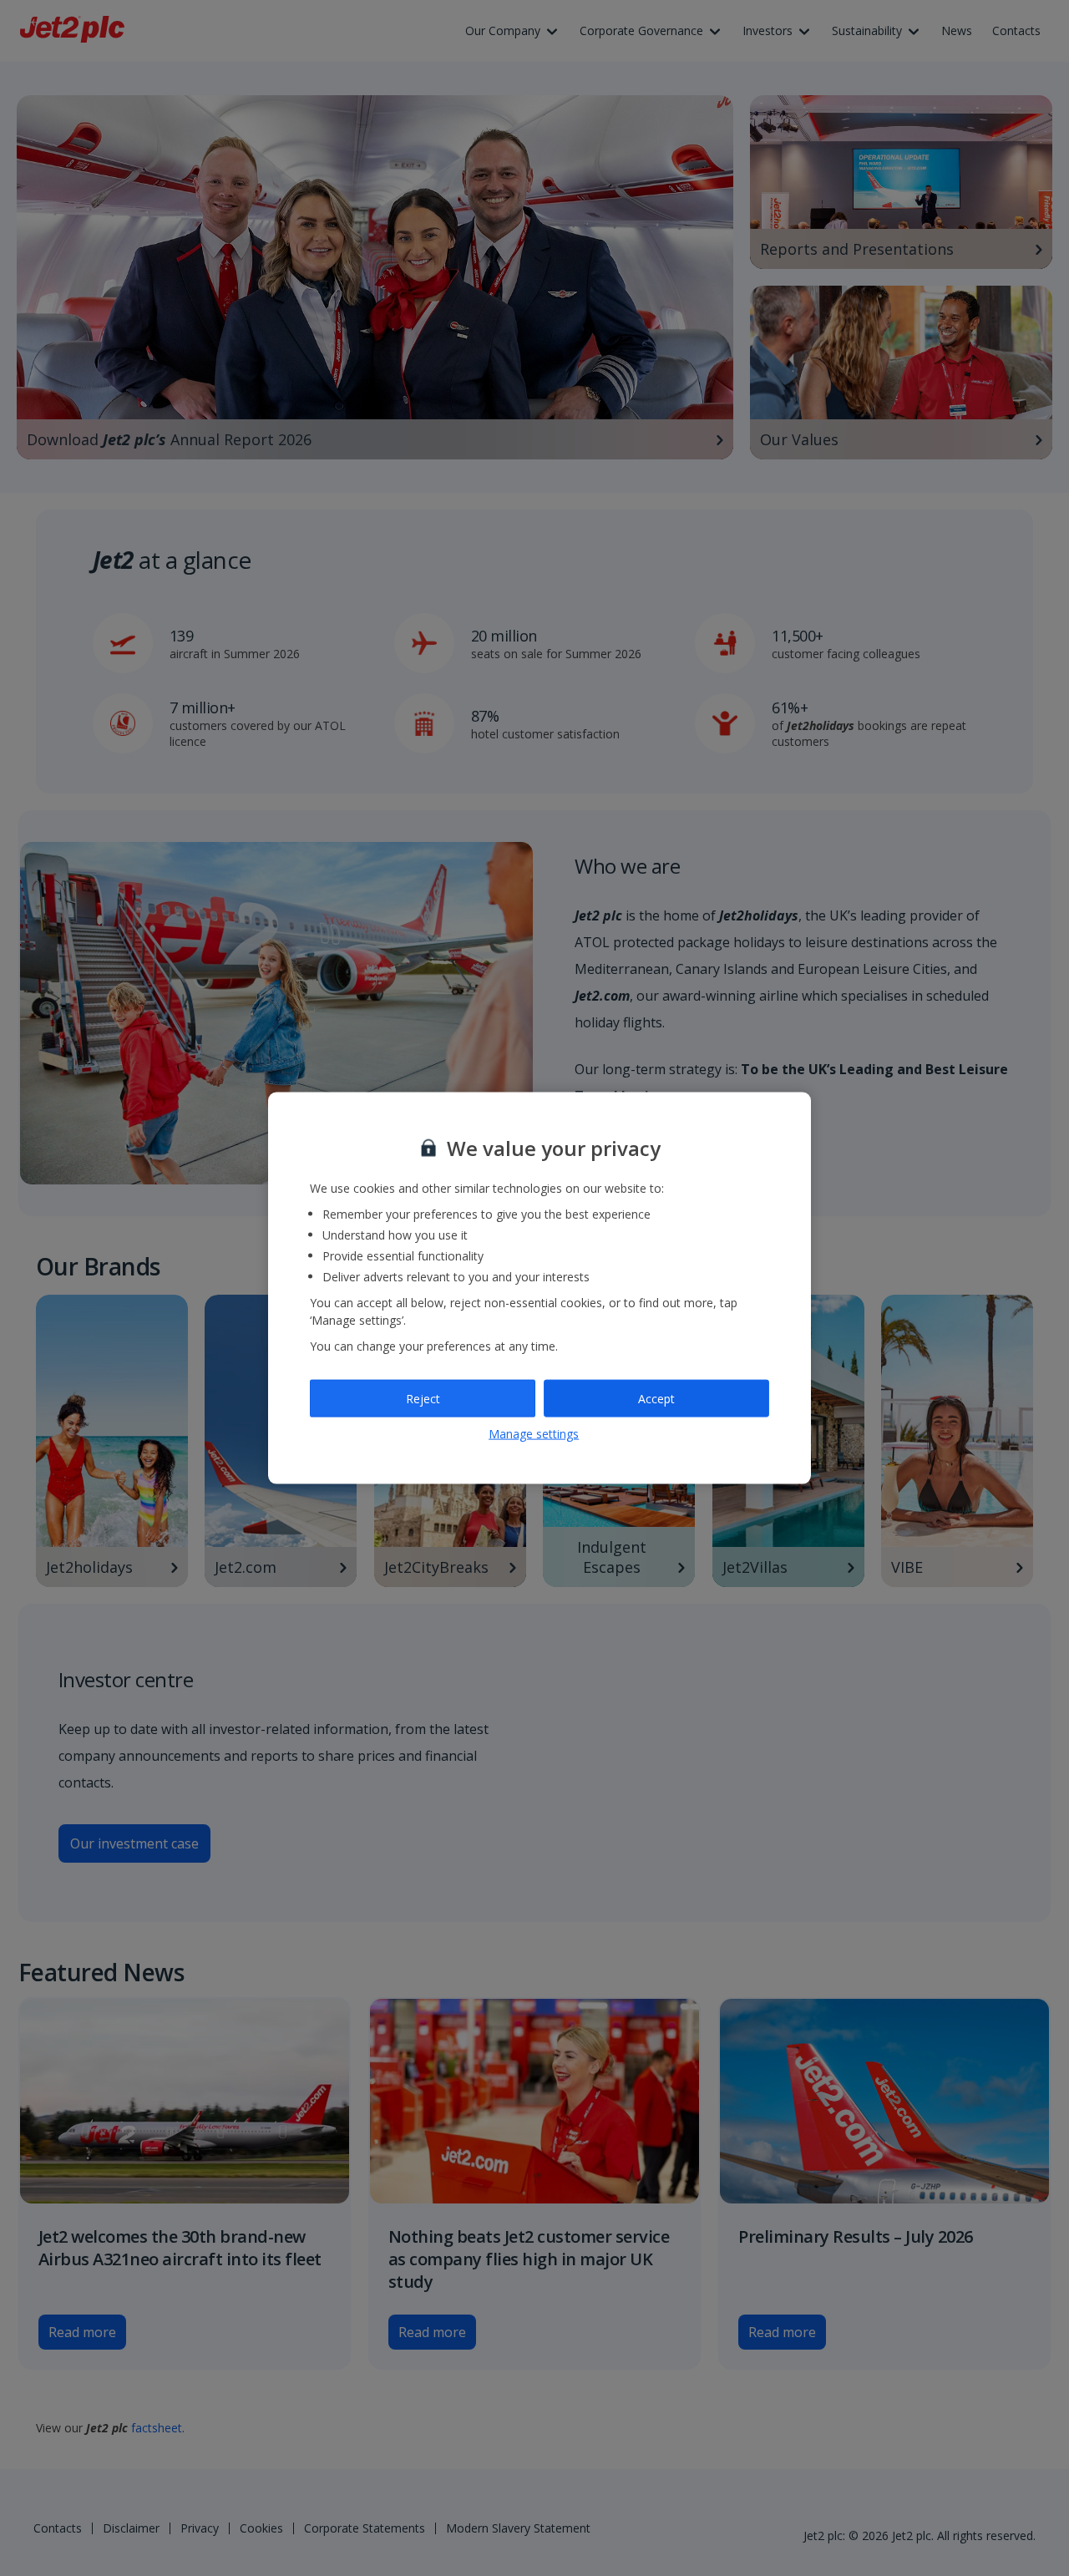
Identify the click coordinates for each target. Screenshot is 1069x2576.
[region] (540, 1288)
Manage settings (534, 1434)
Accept (656, 1398)
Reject (423, 1398)
